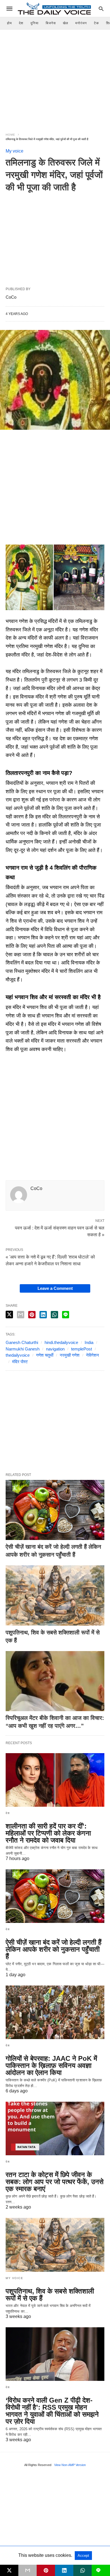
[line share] (66, 1315)
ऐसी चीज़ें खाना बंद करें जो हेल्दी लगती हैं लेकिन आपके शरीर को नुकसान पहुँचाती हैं (54, 1949)
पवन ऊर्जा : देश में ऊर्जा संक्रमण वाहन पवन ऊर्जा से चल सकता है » (60, 1231)
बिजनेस (51, 23)
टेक (96, 23)
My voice (15, 151)
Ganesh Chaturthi (22, 1342)
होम (9, 23)
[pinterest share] (32, 1315)
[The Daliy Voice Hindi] (55, 8)
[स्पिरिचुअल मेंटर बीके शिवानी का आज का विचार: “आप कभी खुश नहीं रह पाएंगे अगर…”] (55, 1681)
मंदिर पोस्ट (20, 1362)
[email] (27, 2570)
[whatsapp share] (54, 1315)
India (89, 1342)
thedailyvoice (18, 1355)
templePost (82, 1349)
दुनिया (35, 23)
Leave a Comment (55, 1288)
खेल (66, 23)
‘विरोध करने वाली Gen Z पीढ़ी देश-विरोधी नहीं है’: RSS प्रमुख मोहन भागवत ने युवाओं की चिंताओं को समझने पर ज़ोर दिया (52, 2411)
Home (10, 135)
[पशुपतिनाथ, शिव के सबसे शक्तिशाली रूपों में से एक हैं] (55, 1595)
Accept (83, 2556)
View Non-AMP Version (70, 2465)
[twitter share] (9, 1315)
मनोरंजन (81, 23)
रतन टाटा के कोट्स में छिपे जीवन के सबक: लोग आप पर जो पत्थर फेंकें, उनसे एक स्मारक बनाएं (55, 2182)
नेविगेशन (93, 1355)
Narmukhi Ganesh (23, 1349)
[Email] (28, 536)
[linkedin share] (43, 1315)
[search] (101, 9)
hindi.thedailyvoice (61, 1342)
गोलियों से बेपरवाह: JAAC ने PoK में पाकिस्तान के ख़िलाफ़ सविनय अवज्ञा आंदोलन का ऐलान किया (51, 2065)
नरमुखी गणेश (70, 1355)
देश (21, 23)
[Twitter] (19, 536)
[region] (55, 78)
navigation (55, 1349)
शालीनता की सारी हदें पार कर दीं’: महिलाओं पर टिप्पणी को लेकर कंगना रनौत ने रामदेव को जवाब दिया (48, 1833)
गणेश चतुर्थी (45, 1355)
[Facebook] (10, 536)
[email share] (21, 1315)
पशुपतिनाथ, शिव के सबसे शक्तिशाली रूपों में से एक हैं (50, 2295)
